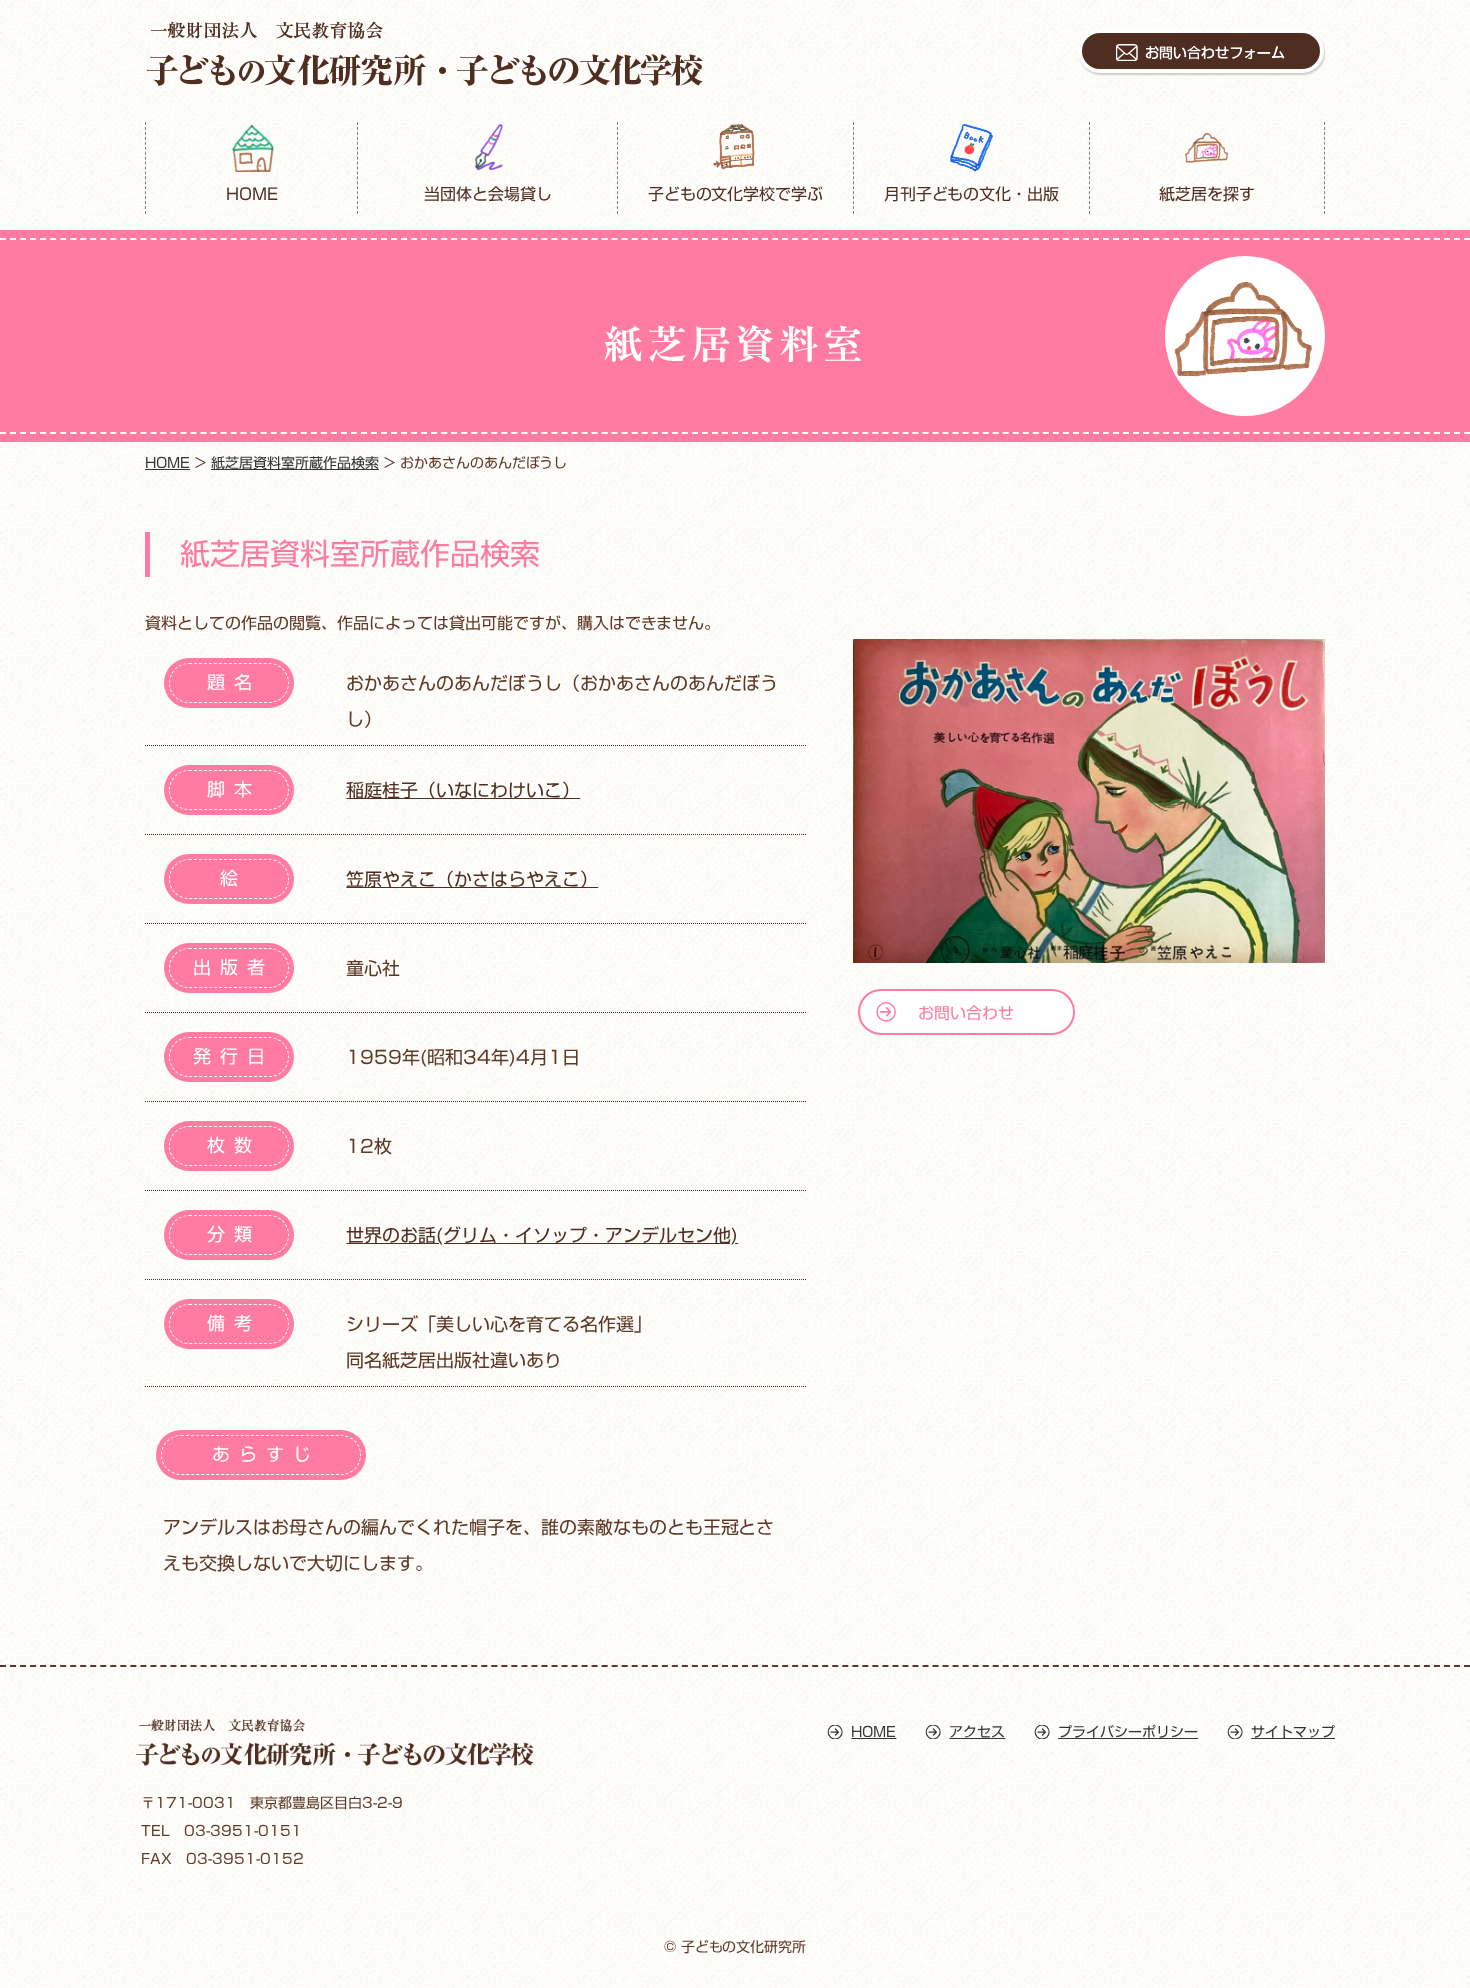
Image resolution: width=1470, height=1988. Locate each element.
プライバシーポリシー (1128, 1732)
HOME (252, 194)
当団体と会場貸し (488, 194)
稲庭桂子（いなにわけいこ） (463, 790)
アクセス (977, 1732)
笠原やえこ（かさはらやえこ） (472, 879)
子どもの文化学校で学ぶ (736, 194)
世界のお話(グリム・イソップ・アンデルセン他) (542, 1235)
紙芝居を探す (1207, 194)
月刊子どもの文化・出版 (972, 194)
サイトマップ (1293, 1732)
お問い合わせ (966, 1013)
